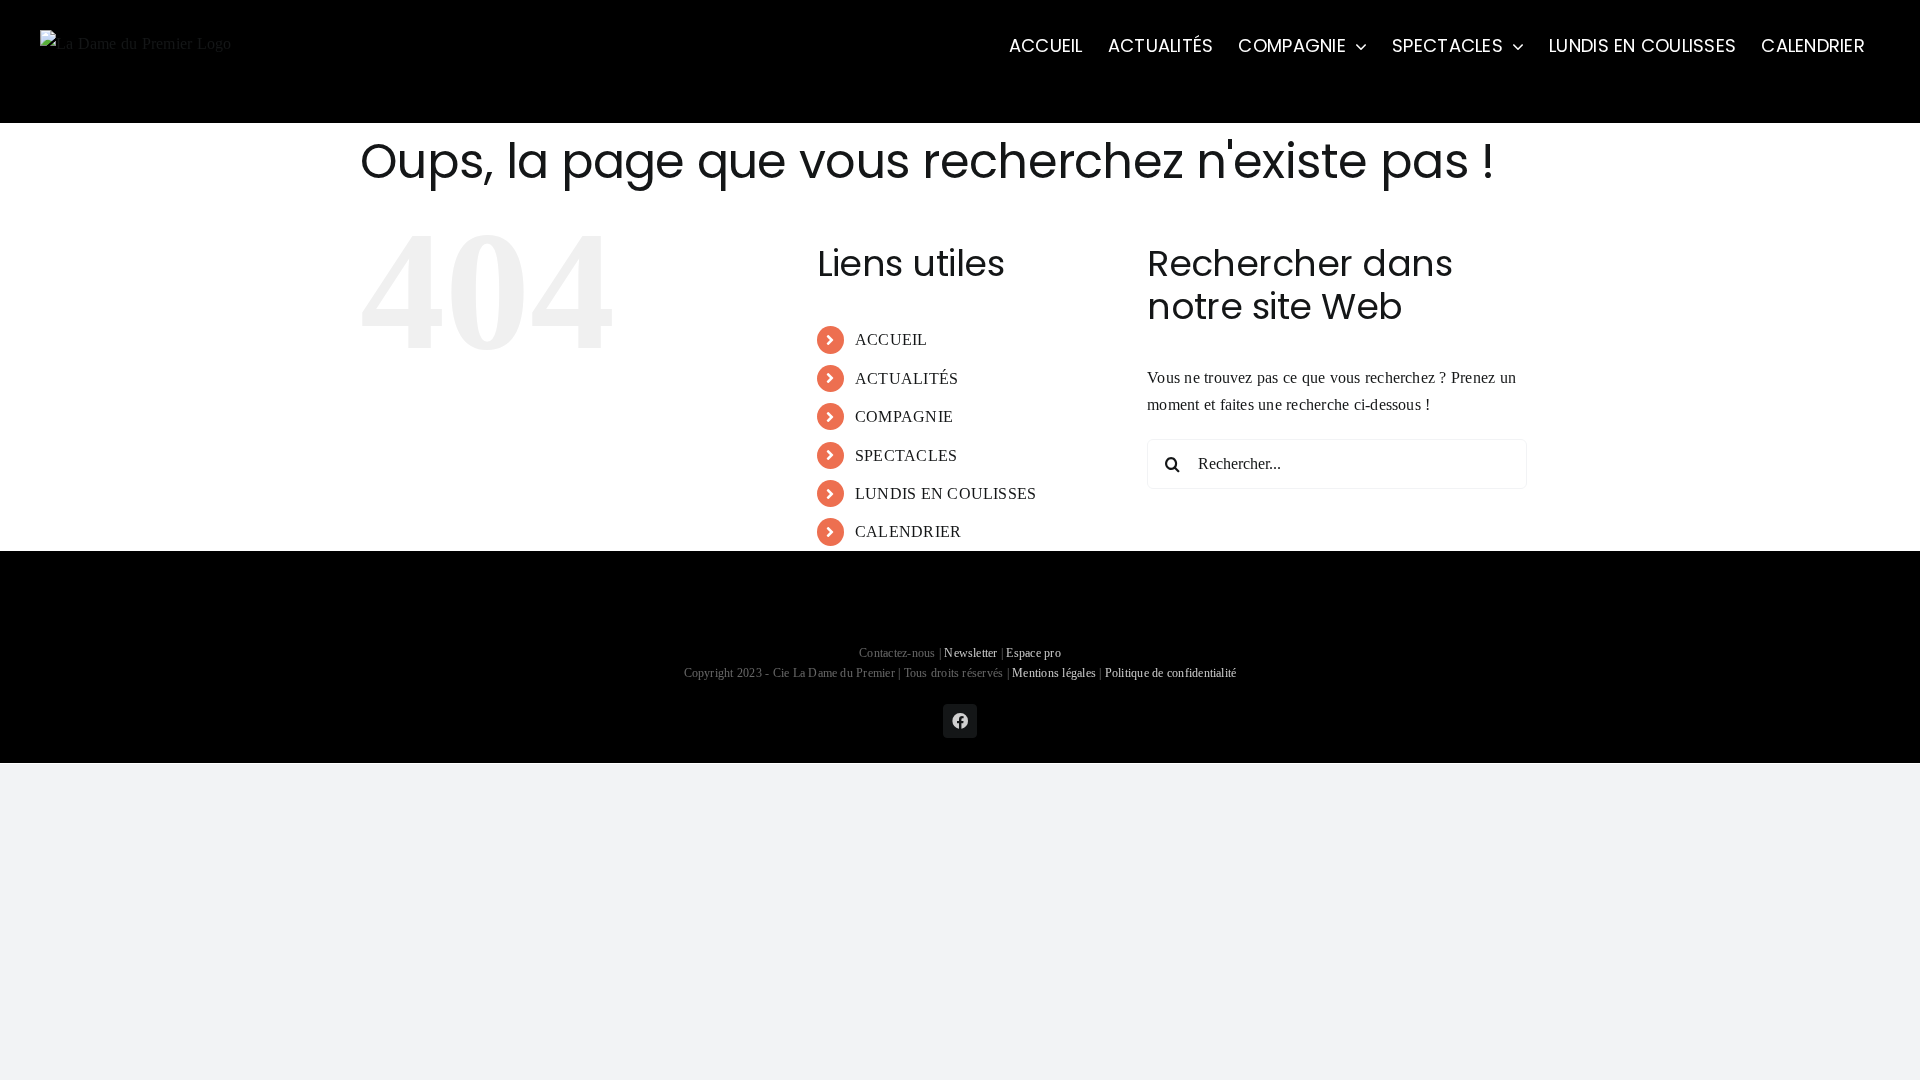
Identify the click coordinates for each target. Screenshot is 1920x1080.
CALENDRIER (908, 531)
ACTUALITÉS (906, 378)
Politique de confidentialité (1171, 673)
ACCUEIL (891, 339)
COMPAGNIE (904, 416)
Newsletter (972, 653)
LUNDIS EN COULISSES (946, 493)
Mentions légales (1054, 673)
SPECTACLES (906, 455)
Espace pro (1033, 653)
